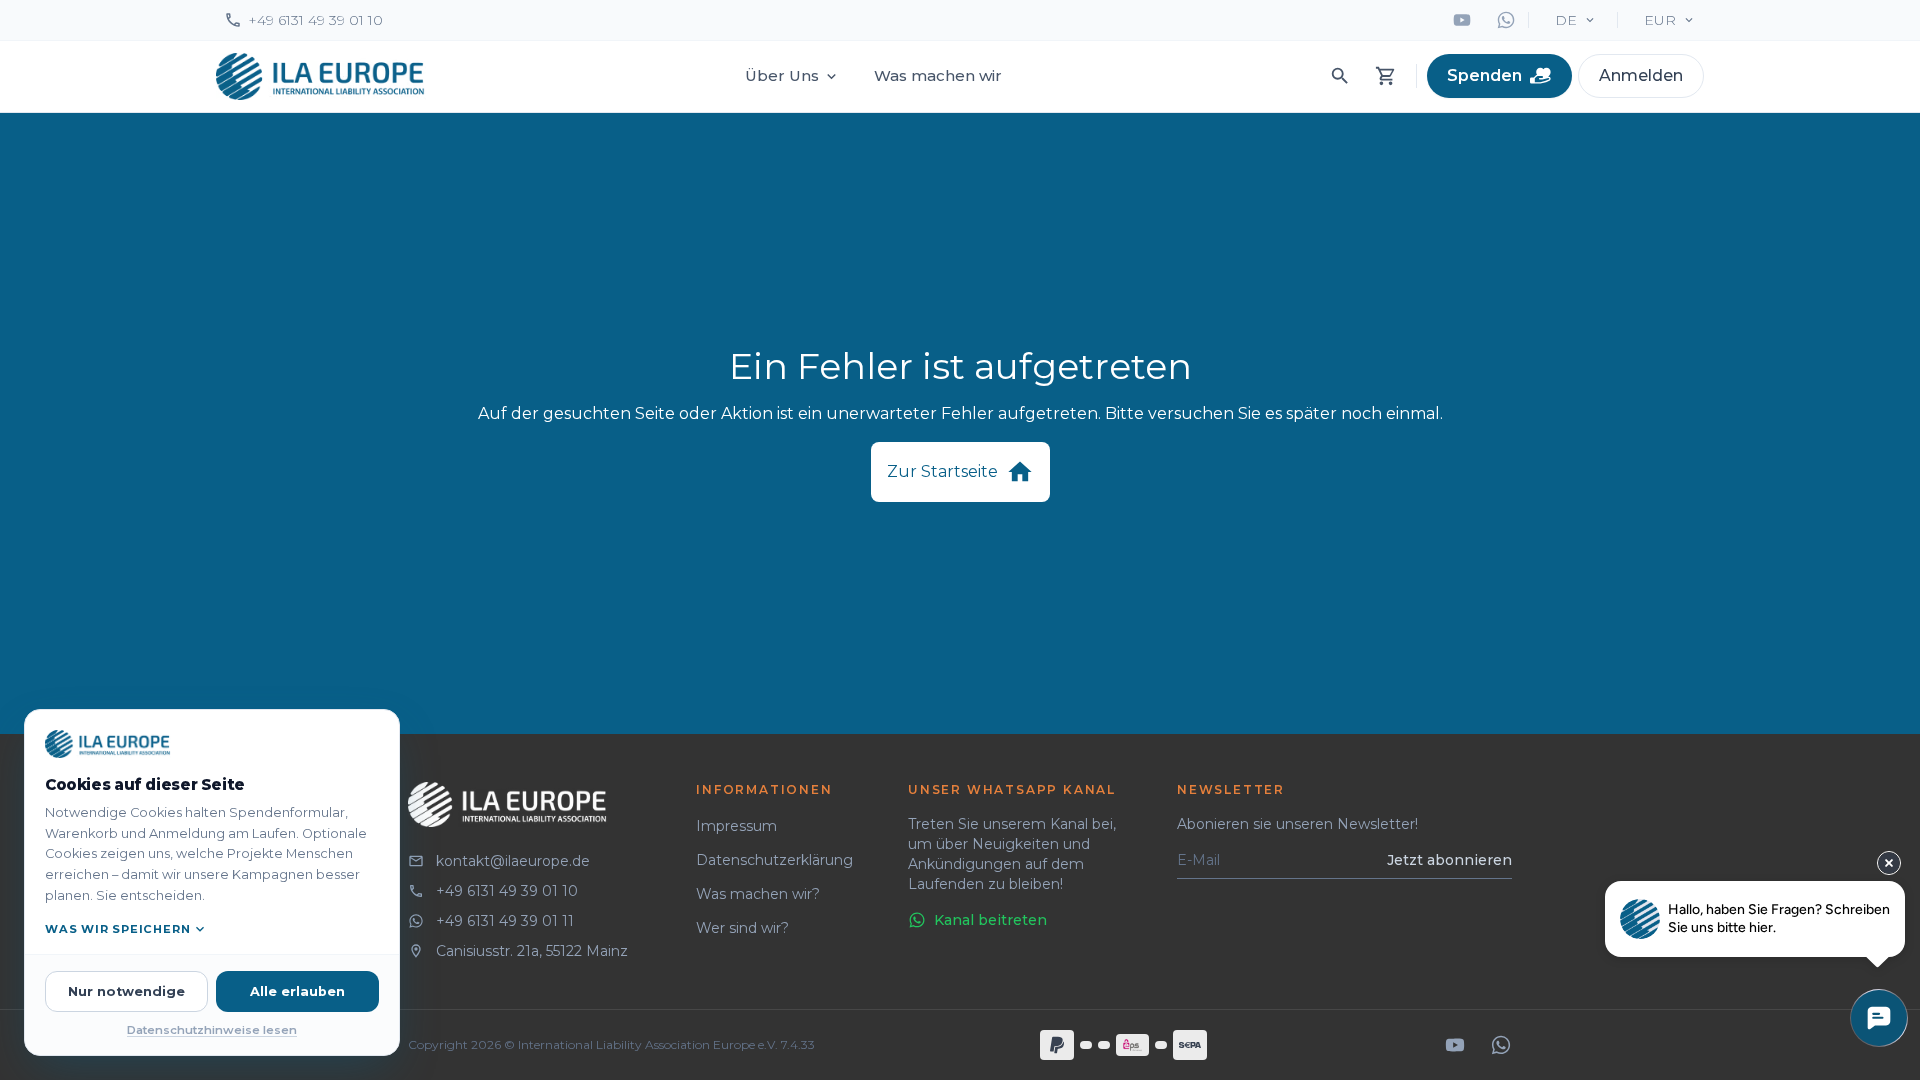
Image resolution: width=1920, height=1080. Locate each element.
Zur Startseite (942, 471)
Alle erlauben (297, 991)
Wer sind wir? (742, 928)
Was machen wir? (758, 894)
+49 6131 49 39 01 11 (505, 921)
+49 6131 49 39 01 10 (315, 20)
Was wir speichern (117, 929)
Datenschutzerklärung (774, 860)
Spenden (1484, 75)
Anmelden (1641, 75)
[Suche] (1340, 76)
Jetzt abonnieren (1449, 860)
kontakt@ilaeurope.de (513, 861)
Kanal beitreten (990, 920)
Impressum (736, 826)
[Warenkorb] (1386, 76)
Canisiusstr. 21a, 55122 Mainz (532, 951)
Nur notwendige (126, 991)
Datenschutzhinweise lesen (212, 1030)
